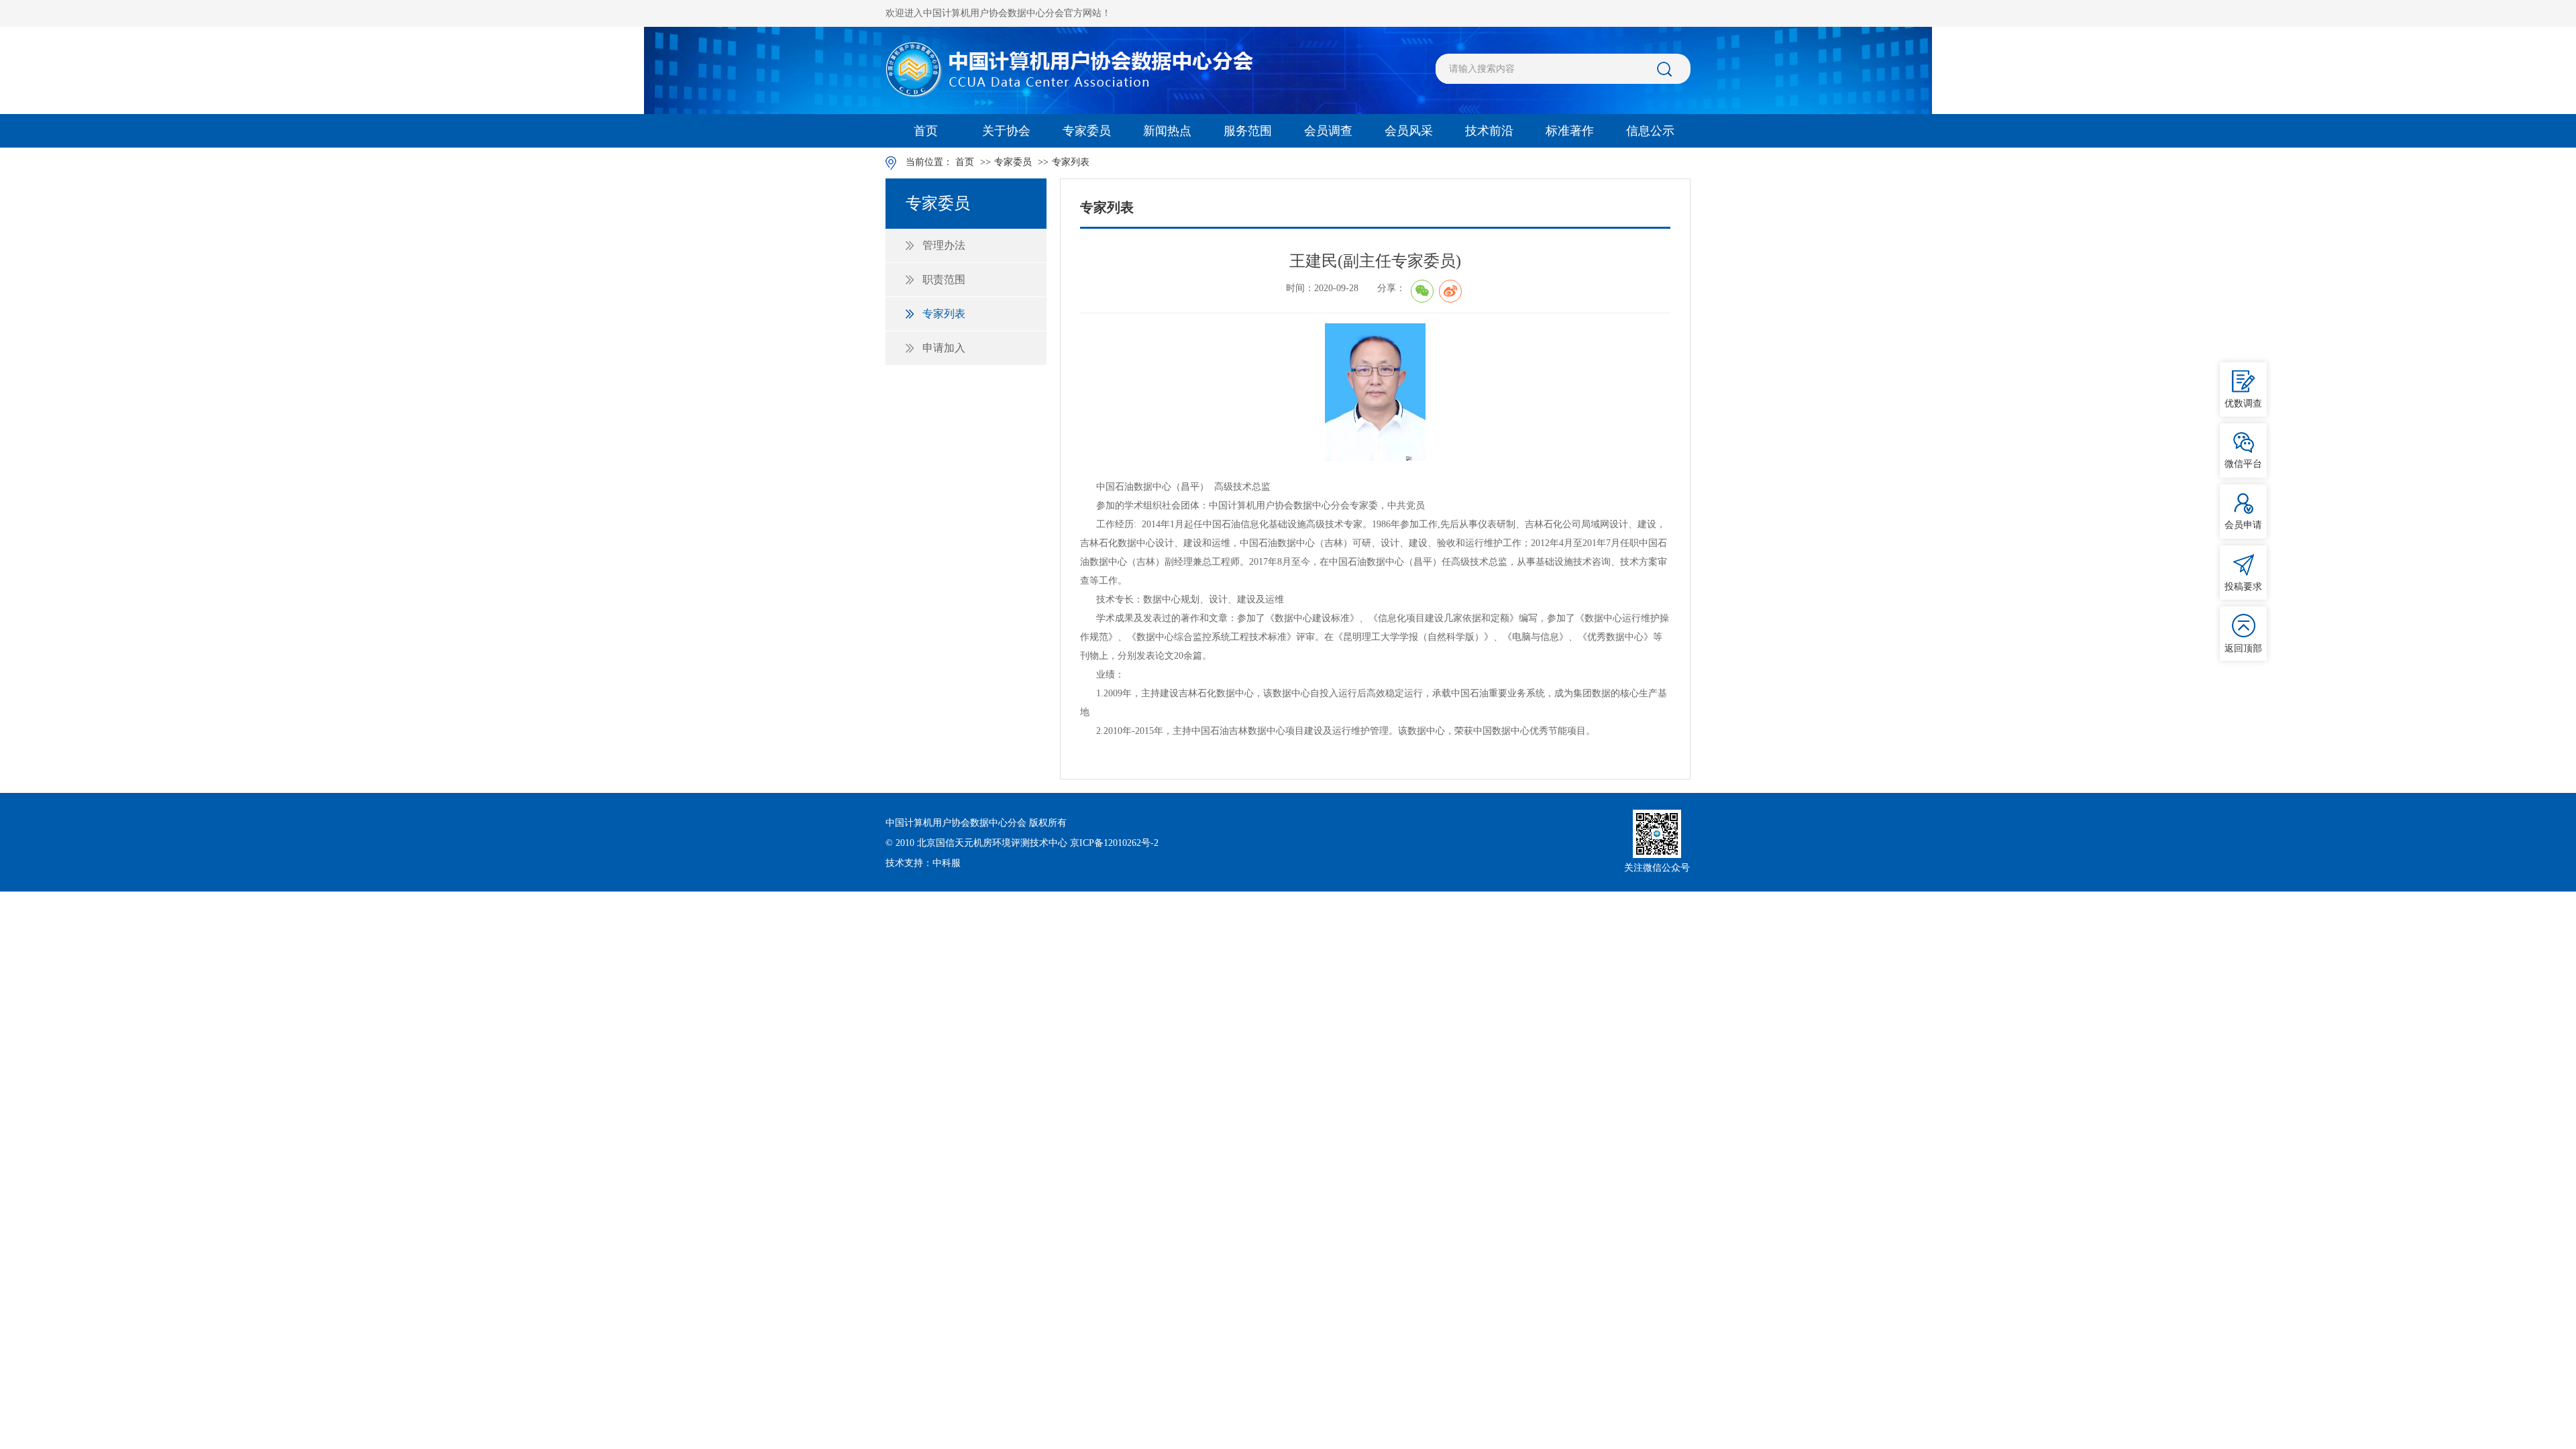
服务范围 (1248, 131)
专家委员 (1087, 131)
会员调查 (1328, 131)
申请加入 (944, 348)
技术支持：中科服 (923, 863)
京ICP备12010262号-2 (1114, 843)
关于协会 (1006, 131)
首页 (926, 131)
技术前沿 (1489, 131)
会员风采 (1409, 131)
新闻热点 (1167, 131)
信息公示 (1650, 131)
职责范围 (944, 279)
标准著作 (1570, 131)
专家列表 (1071, 162)
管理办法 (944, 245)
